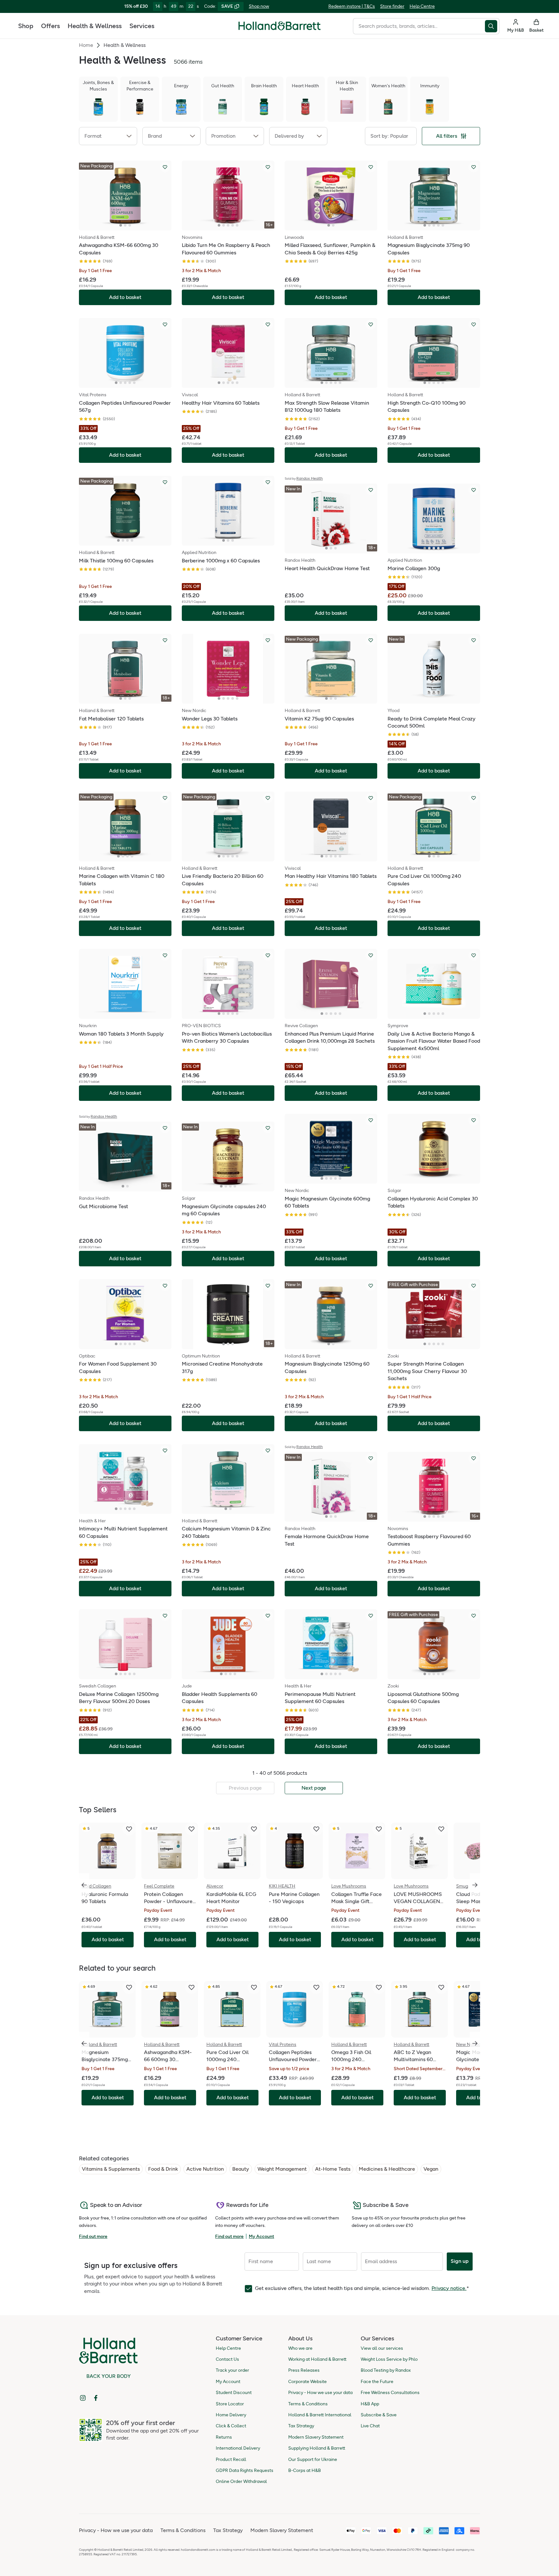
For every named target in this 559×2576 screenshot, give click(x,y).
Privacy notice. (449, 2288)
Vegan (431, 2169)
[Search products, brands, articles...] (492, 26)
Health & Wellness (95, 26)
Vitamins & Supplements (111, 2169)
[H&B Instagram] (83, 2398)
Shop (26, 26)
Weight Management (282, 2169)
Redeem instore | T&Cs (352, 6)
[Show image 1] (121, 225)
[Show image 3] (130, 225)
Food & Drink (163, 2169)
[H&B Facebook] (96, 2398)
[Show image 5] (237, 225)
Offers (50, 26)
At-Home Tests (333, 2169)
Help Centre (422, 6)
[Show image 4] (233, 225)
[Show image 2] (125, 225)
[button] (108, 136)
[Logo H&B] (279, 29)
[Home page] (279, 26)
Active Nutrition (205, 2169)
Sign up (460, 2261)
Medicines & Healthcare (387, 2169)
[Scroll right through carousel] (475, 1885)
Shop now (259, 6)
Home (86, 45)
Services (142, 26)
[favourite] (129, 1829)
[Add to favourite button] (165, 167)
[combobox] (419, 26)
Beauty (241, 2169)
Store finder (392, 6)
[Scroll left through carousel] (84, 1885)
